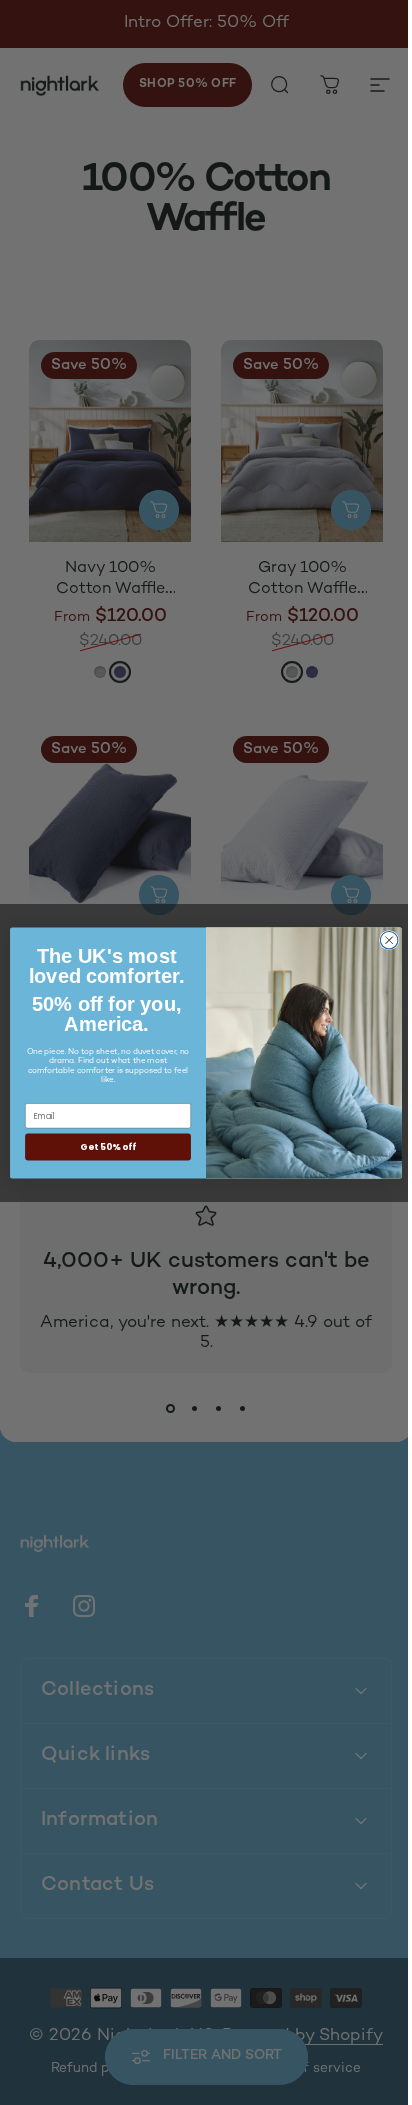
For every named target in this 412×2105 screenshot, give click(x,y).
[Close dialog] (382, 940)
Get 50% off (101, 1146)
